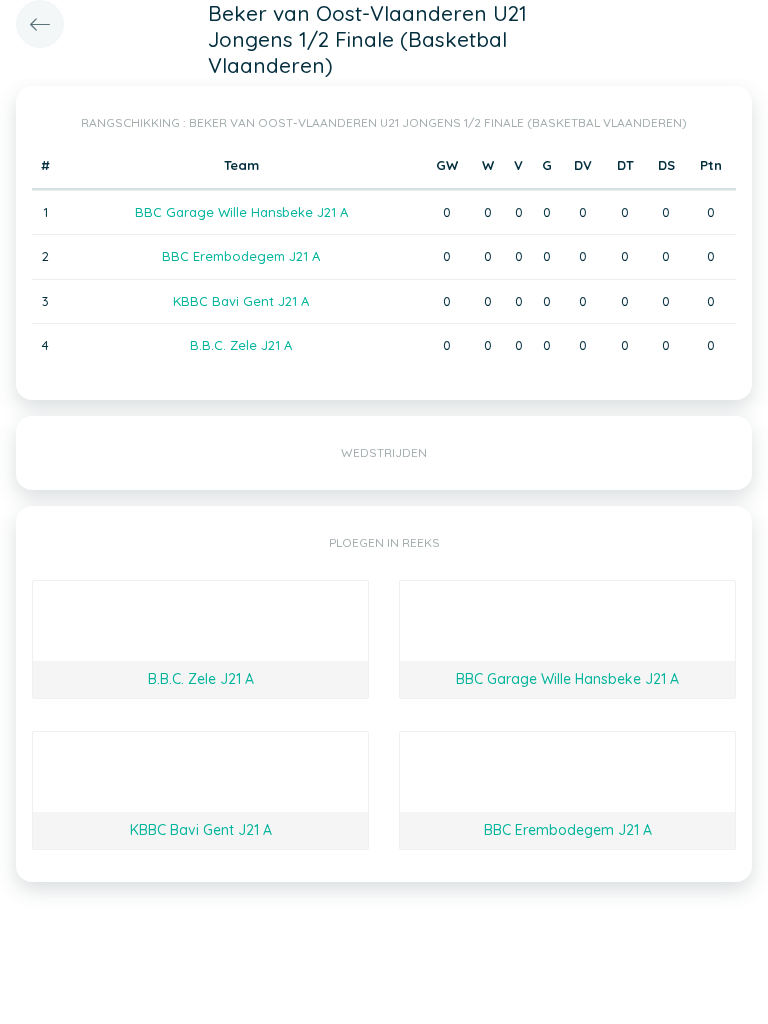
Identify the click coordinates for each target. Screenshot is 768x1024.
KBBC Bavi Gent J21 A (241, 301)
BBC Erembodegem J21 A (241, 256)
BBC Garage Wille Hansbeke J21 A (241, 212)
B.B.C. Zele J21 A (241, 345)
